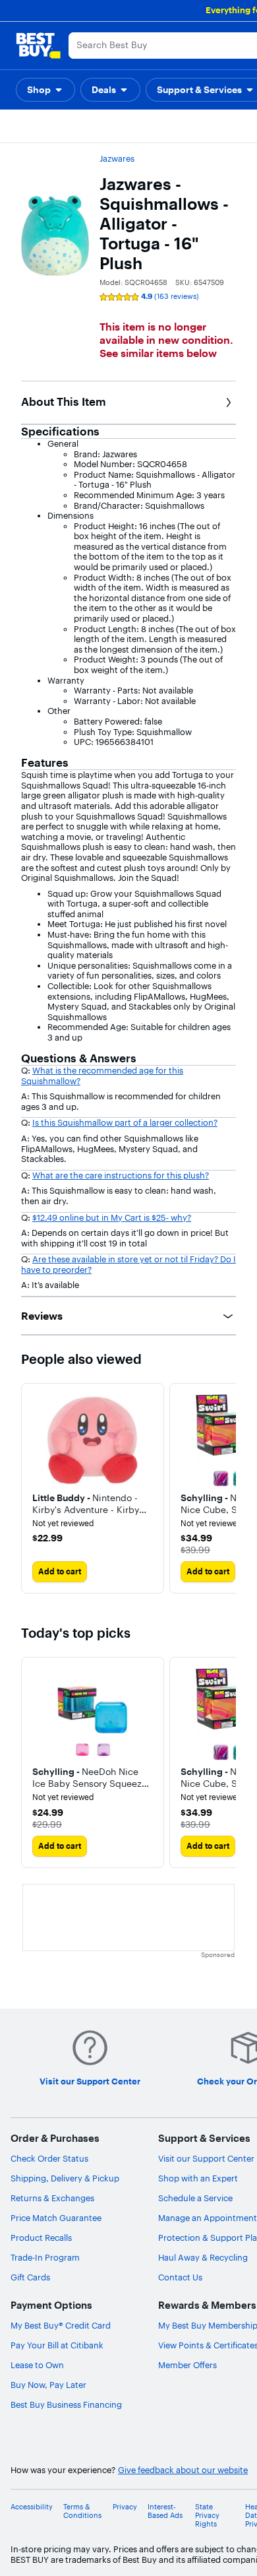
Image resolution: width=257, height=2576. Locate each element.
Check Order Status (49, 2158)
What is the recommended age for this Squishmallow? (102, 1076)
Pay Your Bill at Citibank (57, 2345)
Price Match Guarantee (56, 2218)
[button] (45, 90)
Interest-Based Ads (165, 2511)
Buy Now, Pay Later (48, 2385)
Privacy (125, 2507)
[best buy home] (38, 46)
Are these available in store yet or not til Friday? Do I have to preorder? (128, 1264)
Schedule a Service (195, 2198)
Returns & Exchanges (52, 2198)
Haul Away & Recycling (203, 2257)
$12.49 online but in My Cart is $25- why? (112, 1217)
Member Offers (187, 2365)
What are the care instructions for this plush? (121, 1175)
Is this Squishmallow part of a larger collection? (125, 1122)
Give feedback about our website (183, 2470)
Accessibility (32, 2507)
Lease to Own (37, 2365)
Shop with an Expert (198, 2178)
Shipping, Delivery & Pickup (65, 2178)
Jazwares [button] (117, 158)
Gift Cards (30, 2277)
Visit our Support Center (206, 2158)
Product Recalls (41, 2238)
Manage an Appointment (208, 2218)
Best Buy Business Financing (66, 2404)
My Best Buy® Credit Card (61, 2325)
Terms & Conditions (82, 2511)
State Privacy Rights (207, 2516)
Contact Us (180, 2277)
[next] (225, 1489)
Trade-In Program (45, 2257)
